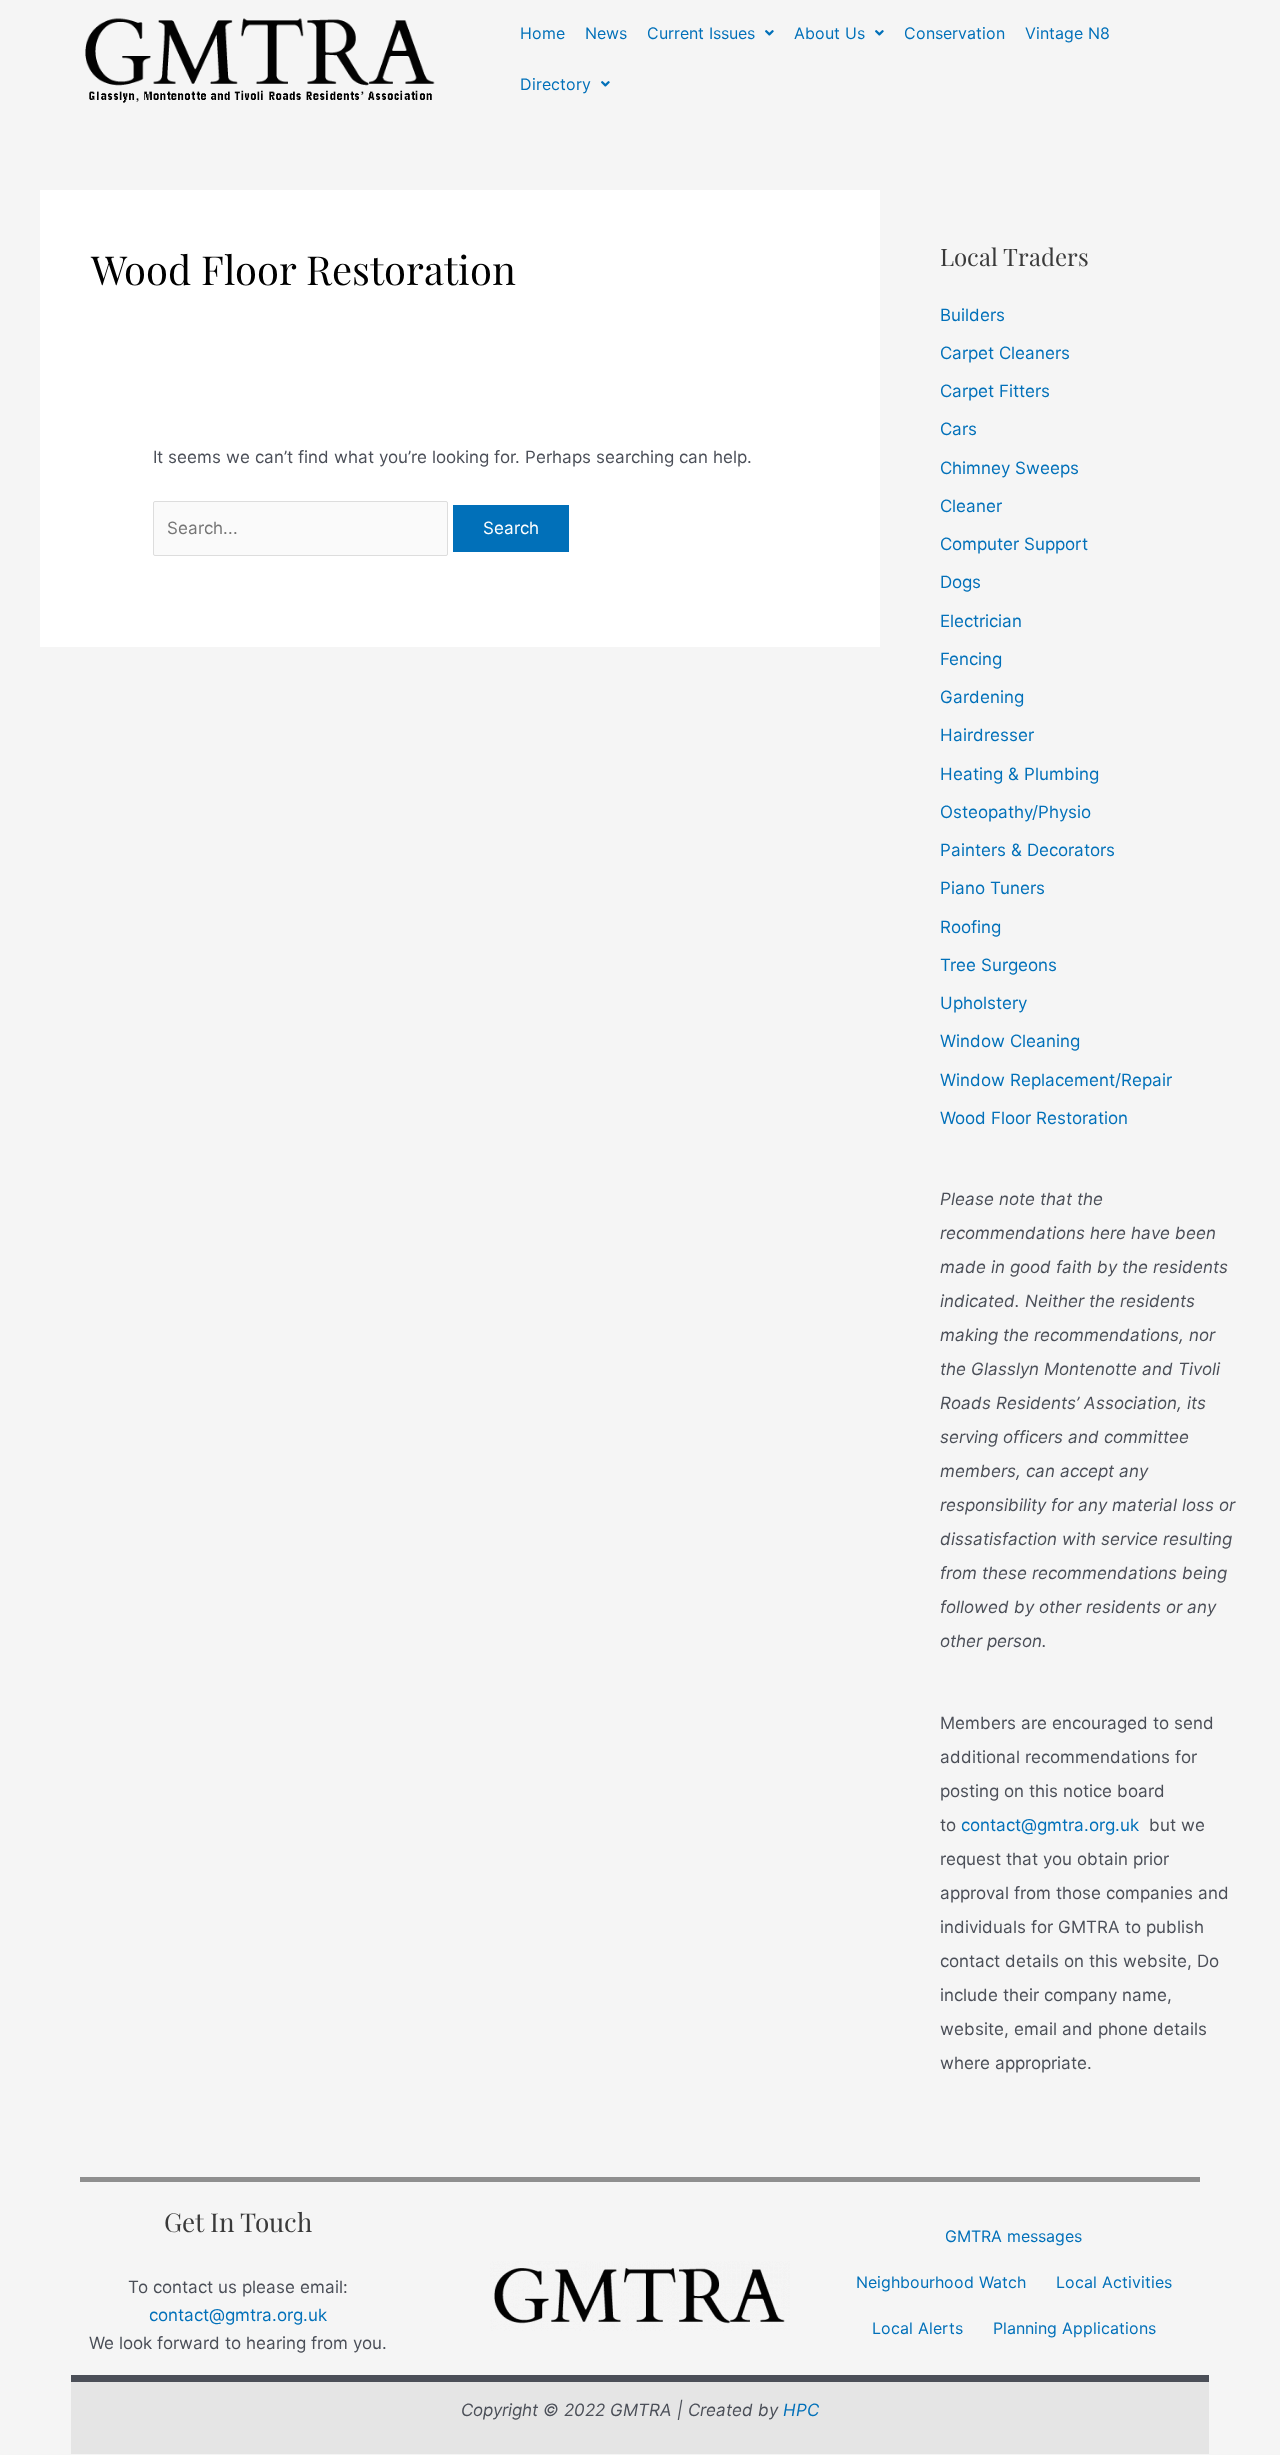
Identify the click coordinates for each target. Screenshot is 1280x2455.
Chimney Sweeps (1009, 468)
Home (542, 33)
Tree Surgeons (998, 965)
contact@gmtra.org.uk (1050, 1825)
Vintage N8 (1067, 33)
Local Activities (1114, 2282)
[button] (710, 33)
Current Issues (701, 33)
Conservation (954, 33)
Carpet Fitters (995, 391)
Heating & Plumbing (1019, 774)
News (606, 33)
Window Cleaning (1010, 1041)
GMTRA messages (1013, 2236)
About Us (829, 33)
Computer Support (1014, 544)
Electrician (981, 621)
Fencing (971, 659)
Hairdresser (987, 735)
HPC (801, 2410)
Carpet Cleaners (1005, 353)
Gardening (982, 697)
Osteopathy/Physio (1015, 812)
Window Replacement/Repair (1056, 1080)
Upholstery (983, 1003)
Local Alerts (917, 2328)
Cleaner (971, 506)
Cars (958, 429)
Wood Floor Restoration (1034, 1118)
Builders (972, 315)
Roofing (970, 927)
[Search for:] (303, 528)
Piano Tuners (992, 888)
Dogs (960, 582)
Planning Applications (1074, 2328)
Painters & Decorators (1027, 850)
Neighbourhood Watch (941, 2282)
